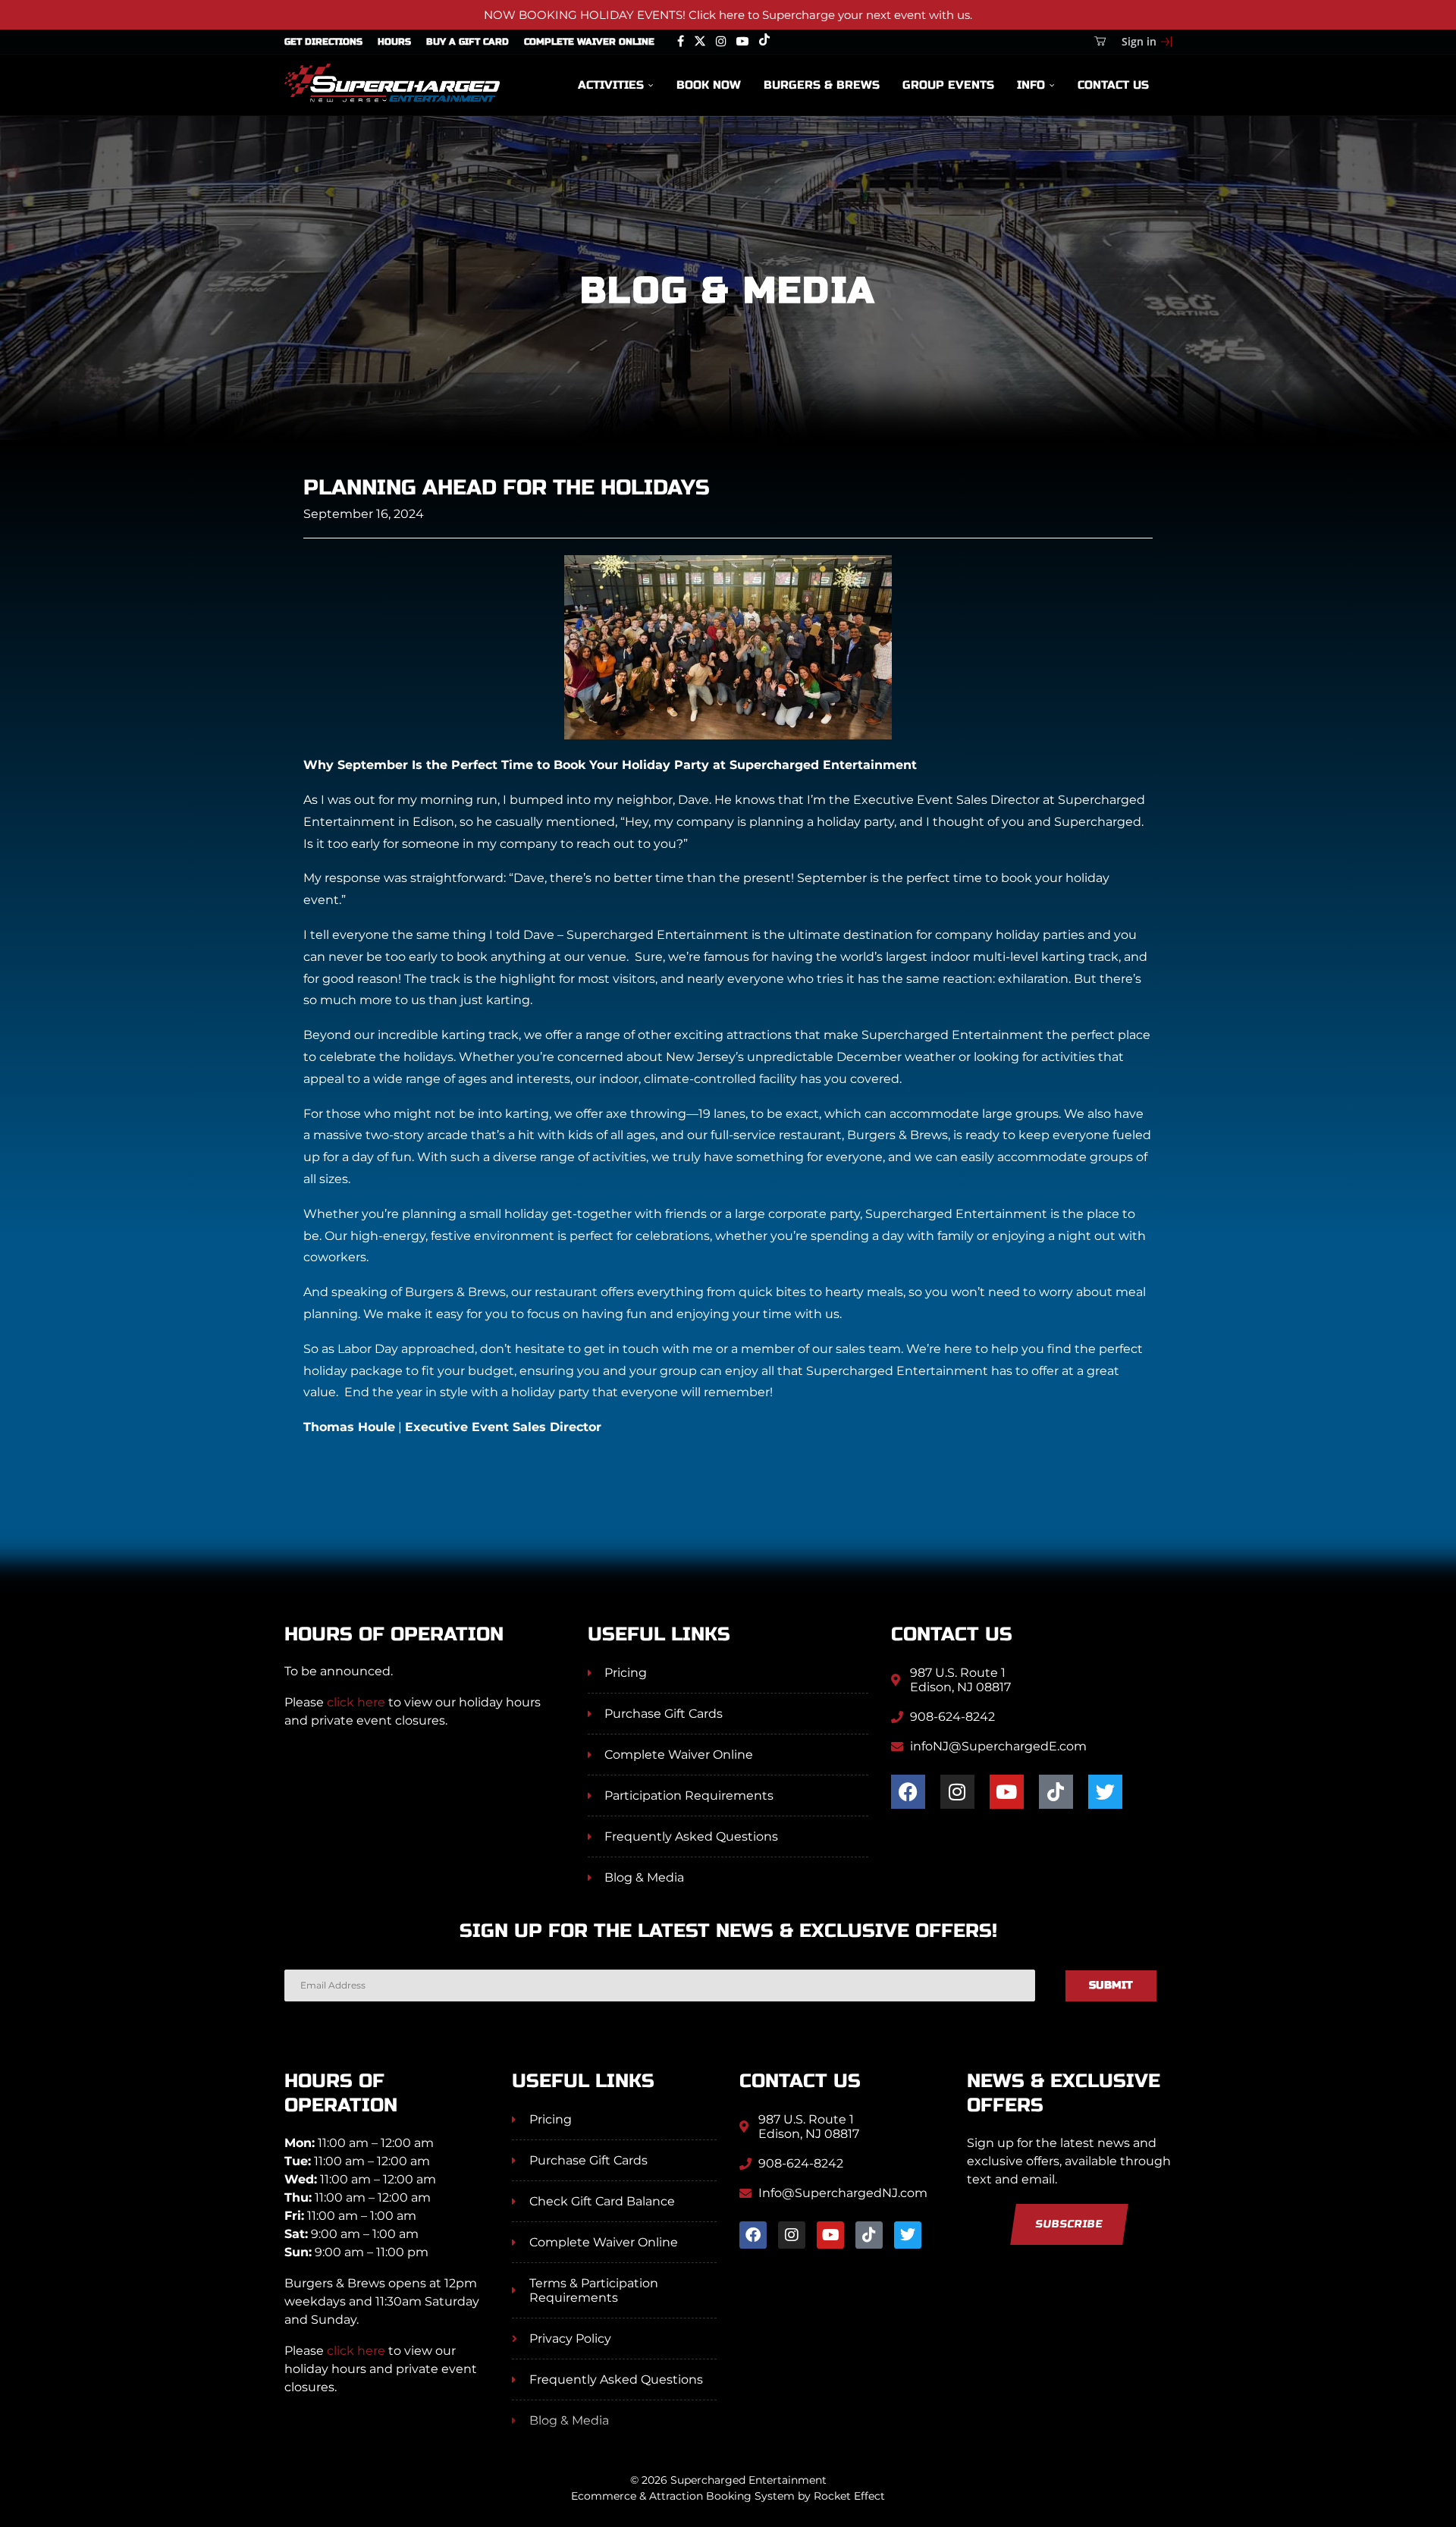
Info (1031, 85)
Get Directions (323, 42)
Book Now (709, 85)
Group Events (948, 85)
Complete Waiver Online (589, 42)
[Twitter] (700, 42)
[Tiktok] (764, 42)
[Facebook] (681, 42)
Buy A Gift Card (468, 42)
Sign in (1139, 41)
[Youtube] (742, 42)
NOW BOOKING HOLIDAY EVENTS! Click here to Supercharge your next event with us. (728, 15)
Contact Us (1113, 85)
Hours (394, 42)
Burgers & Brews (822, 85)
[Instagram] (721, 42)
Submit (1111, 1985)
